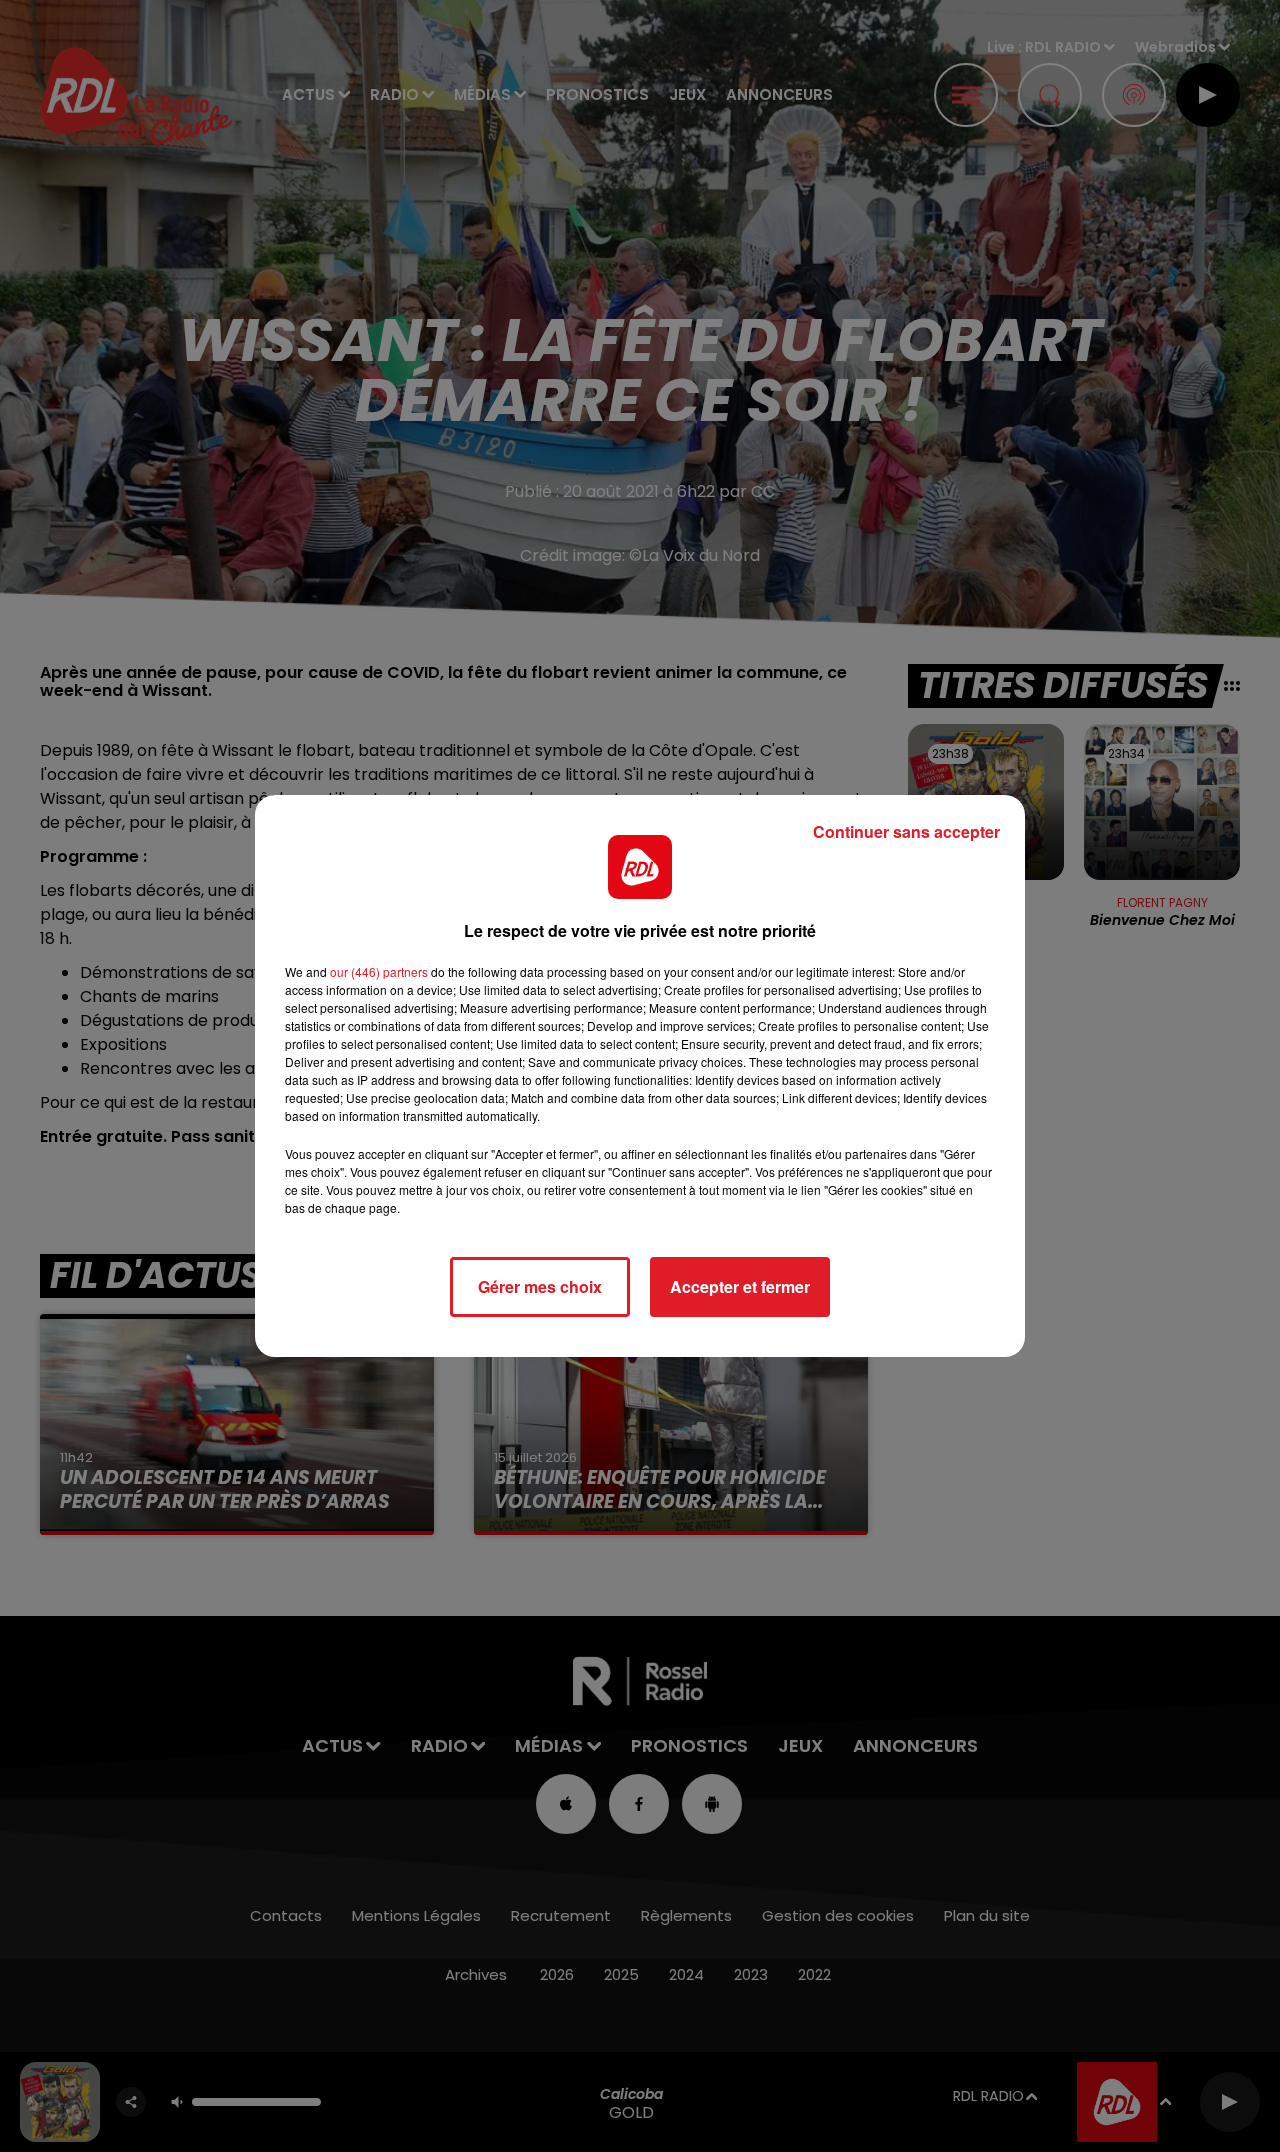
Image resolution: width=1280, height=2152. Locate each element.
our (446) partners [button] (379, 971)
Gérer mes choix (540, 1286)
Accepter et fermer (740, 1286)
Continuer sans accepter (906, 831)
